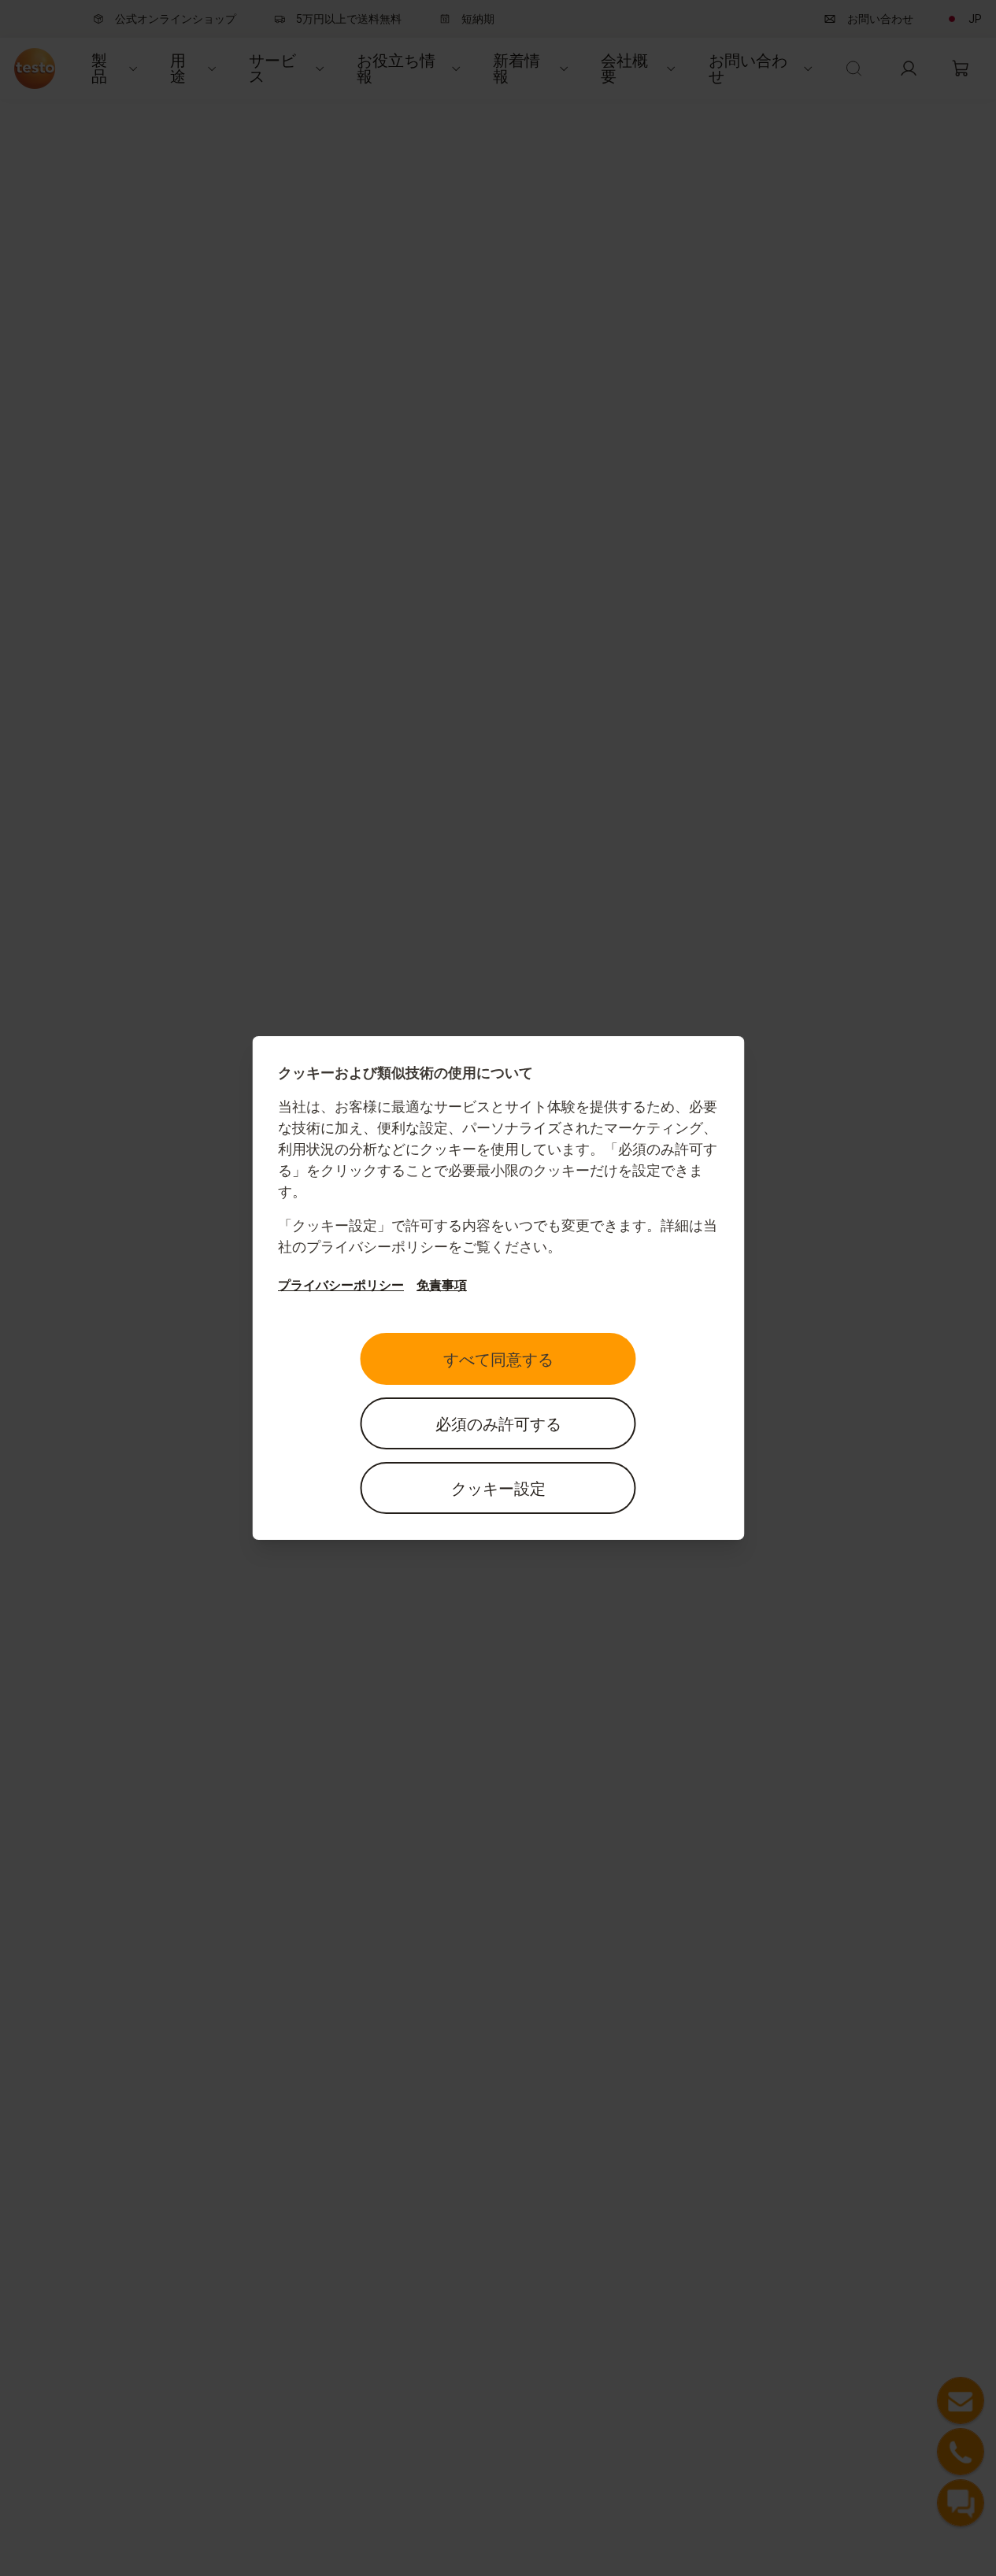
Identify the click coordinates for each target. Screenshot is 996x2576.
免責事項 (442, 1285)
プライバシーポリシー (341, 1285)
